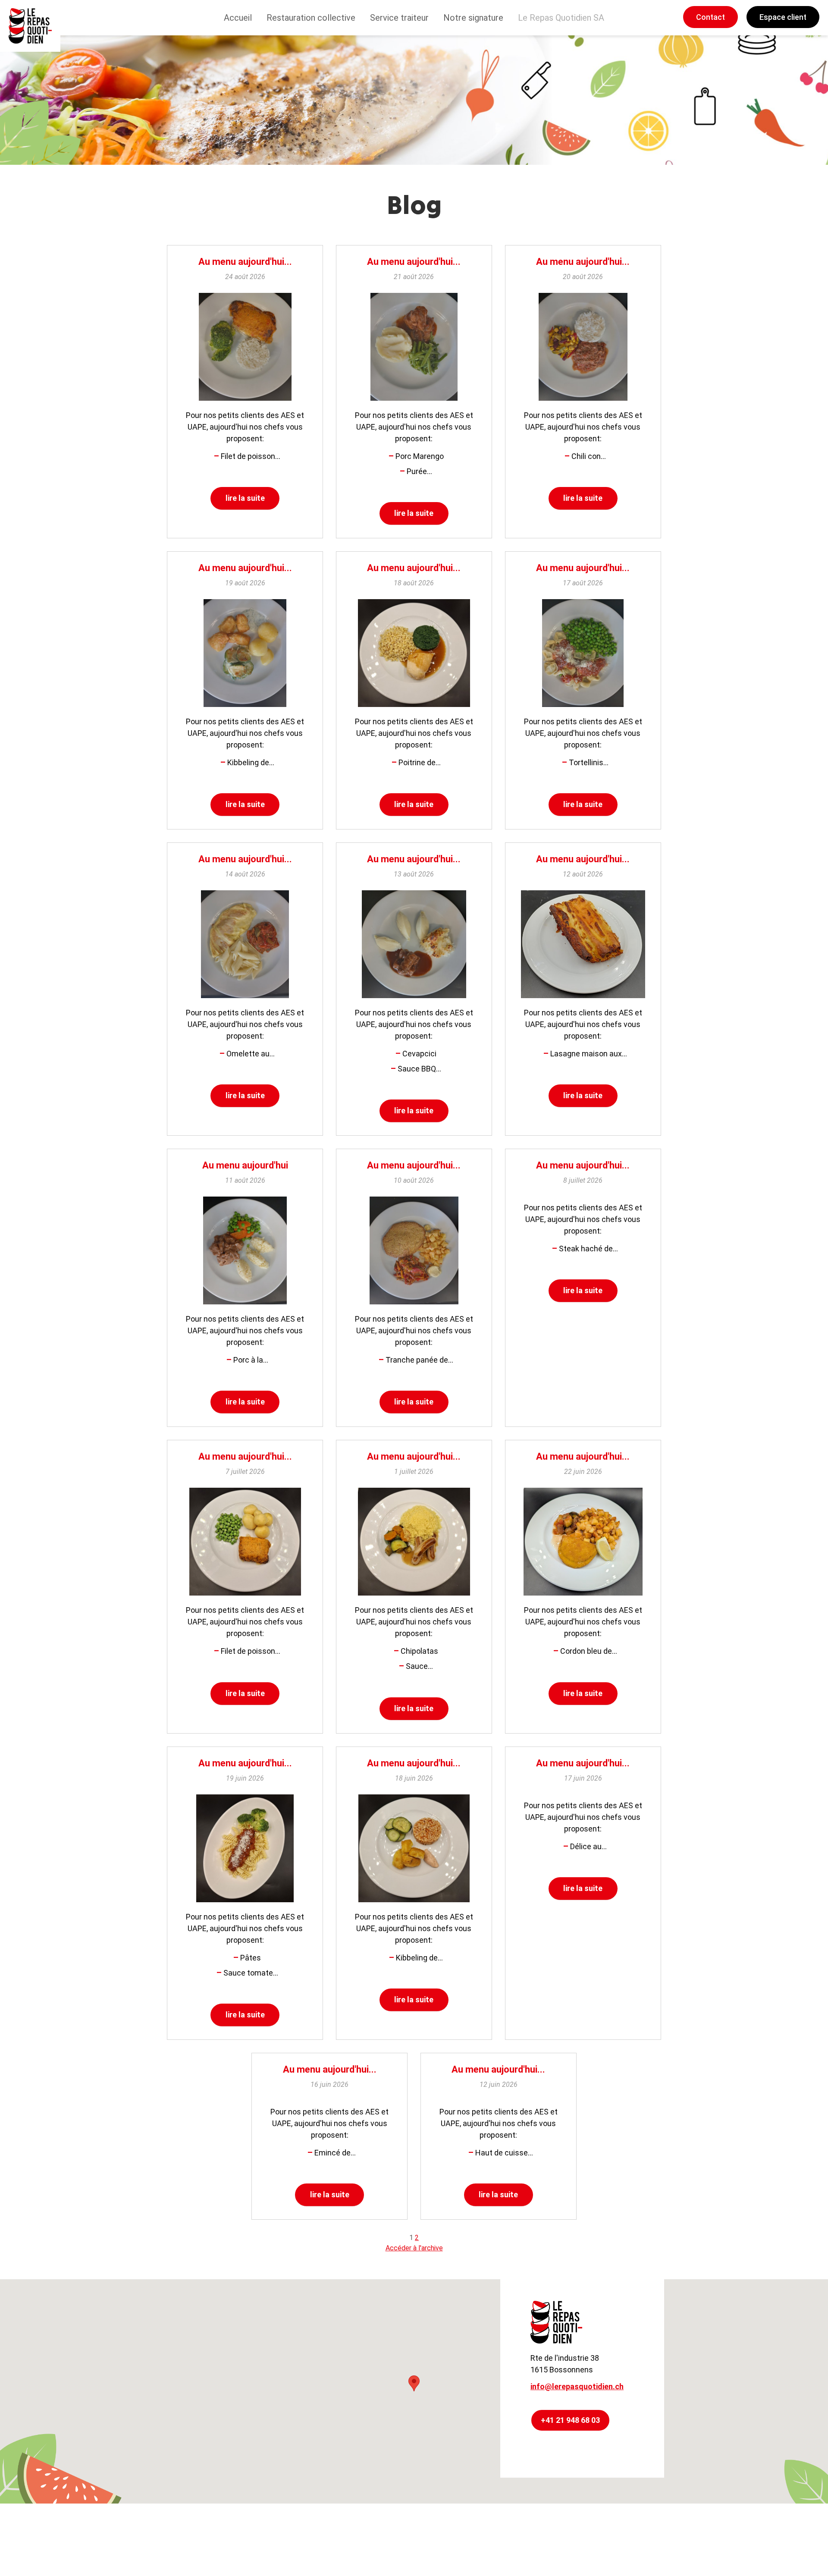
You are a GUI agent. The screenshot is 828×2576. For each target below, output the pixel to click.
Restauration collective (311, 18)
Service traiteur (399, 18)
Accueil (238, 18)
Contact (710, 17)
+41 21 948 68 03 (570, 2420)
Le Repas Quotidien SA (561, 18)
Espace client (783, 17)
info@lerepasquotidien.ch (577, 2386)
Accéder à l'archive (414, 2248)
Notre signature (473, 18)
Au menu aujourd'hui (245, 1165)
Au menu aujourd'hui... (245, 262)
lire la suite (245, 498)
